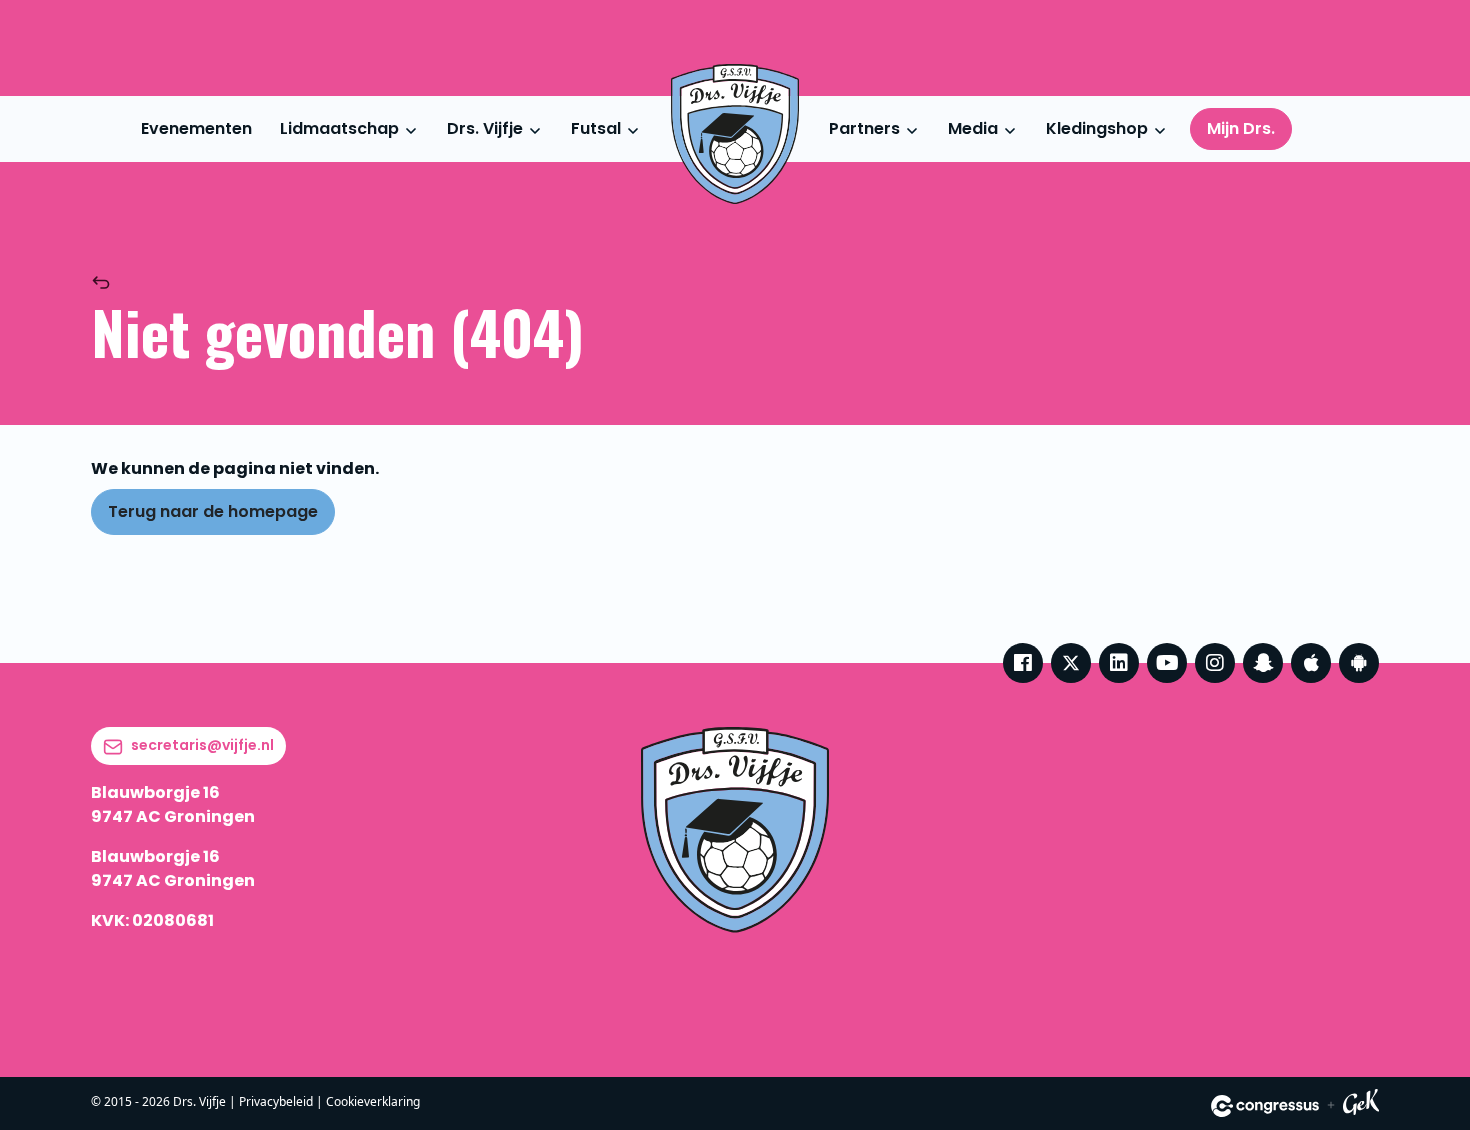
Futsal (596, 128)
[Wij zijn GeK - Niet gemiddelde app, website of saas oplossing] (1361, 1105)
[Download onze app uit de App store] (1311, 663)
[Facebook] (1023, 663)
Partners (864, 128)
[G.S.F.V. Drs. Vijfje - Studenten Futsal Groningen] (735, 134)
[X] (1071, 663)
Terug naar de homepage (213, 511)
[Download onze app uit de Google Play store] (1359, 663)
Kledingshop (1097, 128)
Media (973, 128)
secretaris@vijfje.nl (202, 745)
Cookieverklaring (373, 1101)
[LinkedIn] (1119, 663)
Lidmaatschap (339, 128)
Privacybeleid (276, 1101)
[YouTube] (1167, 663)
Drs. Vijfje (485, 128)
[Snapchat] (1263, 663)
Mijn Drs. (1241, 128)
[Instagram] (1215, 663)
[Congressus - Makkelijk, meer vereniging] (1265, 1106)
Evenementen (196, 128)
